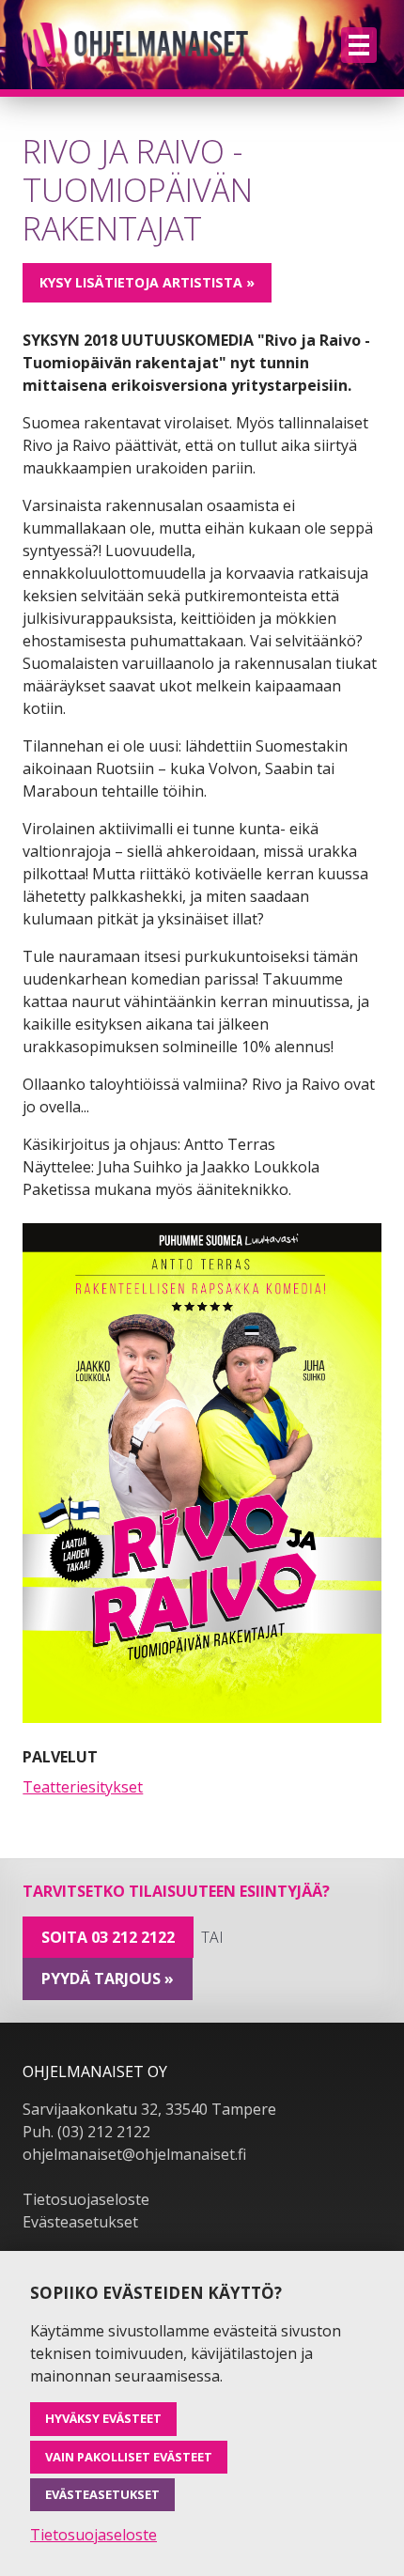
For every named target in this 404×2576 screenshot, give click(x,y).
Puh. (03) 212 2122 (86, 2132)
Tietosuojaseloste (86, 2199)
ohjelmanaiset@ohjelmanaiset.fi (134, 2154)
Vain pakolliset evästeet (129, 2457)
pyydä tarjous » (108, 1979)
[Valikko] (359, 45)
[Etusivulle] (135, 45)
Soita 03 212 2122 (108, 1937)
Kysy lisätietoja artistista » (147, 282)
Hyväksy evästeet (103, 2418)
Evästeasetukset (80, 2222)
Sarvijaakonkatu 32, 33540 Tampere (149, 2109)
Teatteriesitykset (83, 1787)
